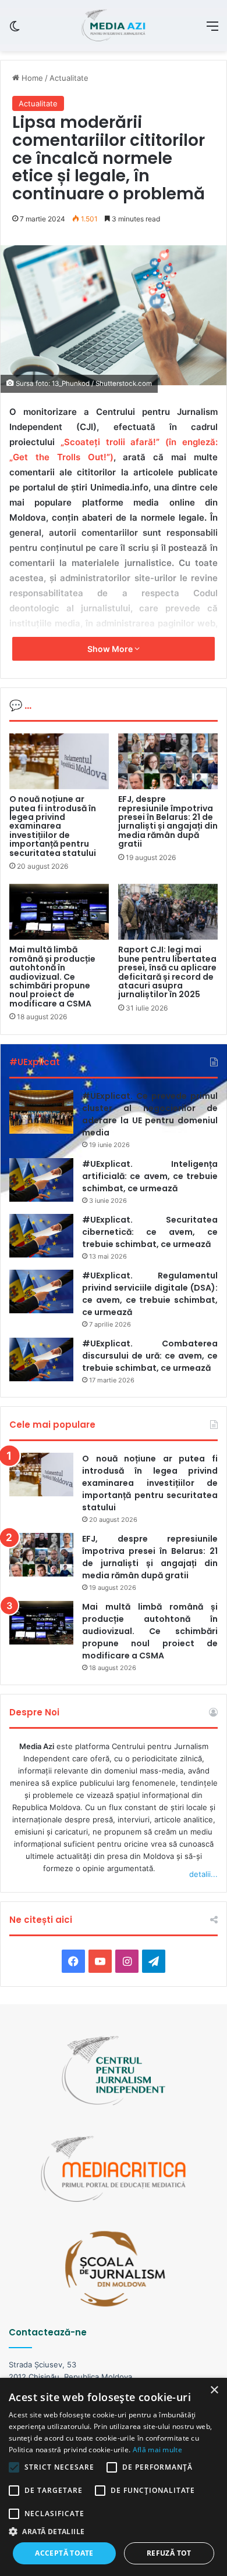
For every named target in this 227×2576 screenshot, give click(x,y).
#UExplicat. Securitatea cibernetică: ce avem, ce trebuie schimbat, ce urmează (150, 1232)
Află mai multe (157, 2450)
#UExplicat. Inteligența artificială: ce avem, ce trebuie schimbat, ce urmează (150, 1176)
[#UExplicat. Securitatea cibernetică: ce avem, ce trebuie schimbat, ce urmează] (41, 1236)
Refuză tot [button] (169, 2553)
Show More (111, 649)
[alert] (114, 2477)
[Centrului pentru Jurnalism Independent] (113, 26)
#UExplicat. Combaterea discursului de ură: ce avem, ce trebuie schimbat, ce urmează (150, 1356)
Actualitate (69, 78)
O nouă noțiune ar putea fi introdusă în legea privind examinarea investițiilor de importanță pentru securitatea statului (53, 826)
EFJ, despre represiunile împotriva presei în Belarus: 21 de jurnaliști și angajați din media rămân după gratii (168, 821)
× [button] (214, 2390)
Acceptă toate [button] (64, 2553)
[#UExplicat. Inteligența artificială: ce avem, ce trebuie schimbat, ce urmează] (41, 1180)
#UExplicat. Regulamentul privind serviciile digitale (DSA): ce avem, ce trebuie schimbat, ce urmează (150, 1294)
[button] (114, 2532)
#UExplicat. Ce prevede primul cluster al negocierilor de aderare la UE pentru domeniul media (150, 1114)
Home (31, 78)
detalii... (203, 1874)
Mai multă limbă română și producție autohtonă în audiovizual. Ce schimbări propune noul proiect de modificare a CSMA (52, 976)
